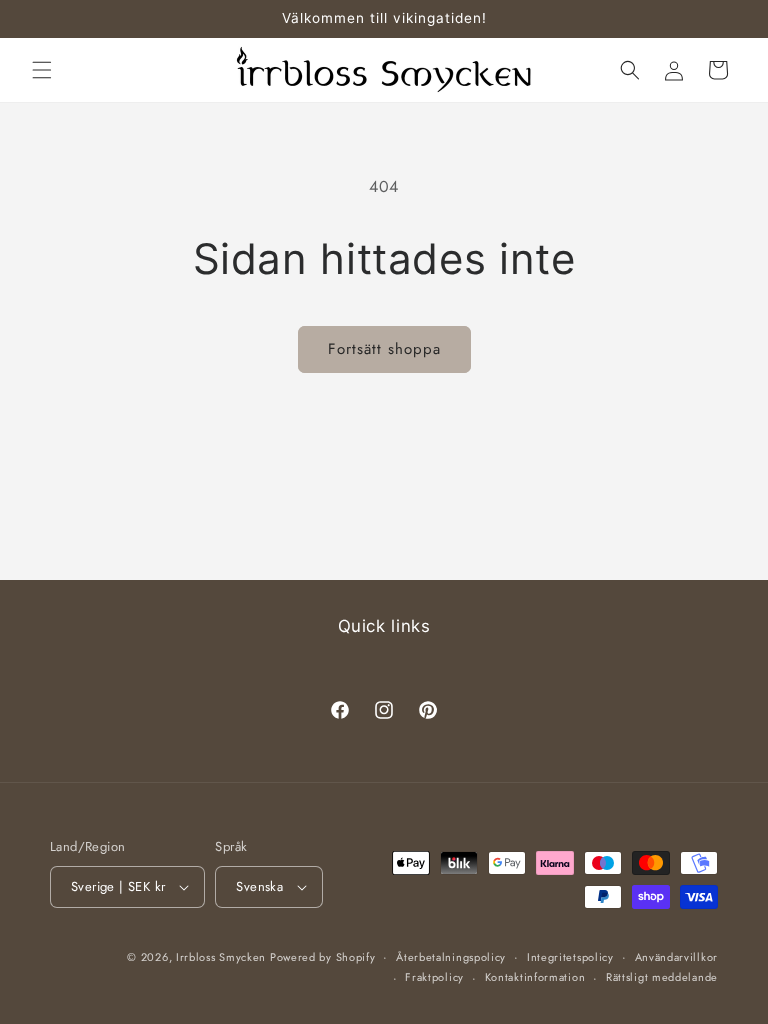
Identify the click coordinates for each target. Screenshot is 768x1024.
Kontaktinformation (535, 977)
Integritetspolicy (570, 957)
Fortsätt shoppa (384, 349)
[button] (42, 70)
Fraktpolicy (434, 977)
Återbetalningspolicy (451, 957)
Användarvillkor (677, 957)
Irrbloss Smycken (223, 957)
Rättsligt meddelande (662, 977)
